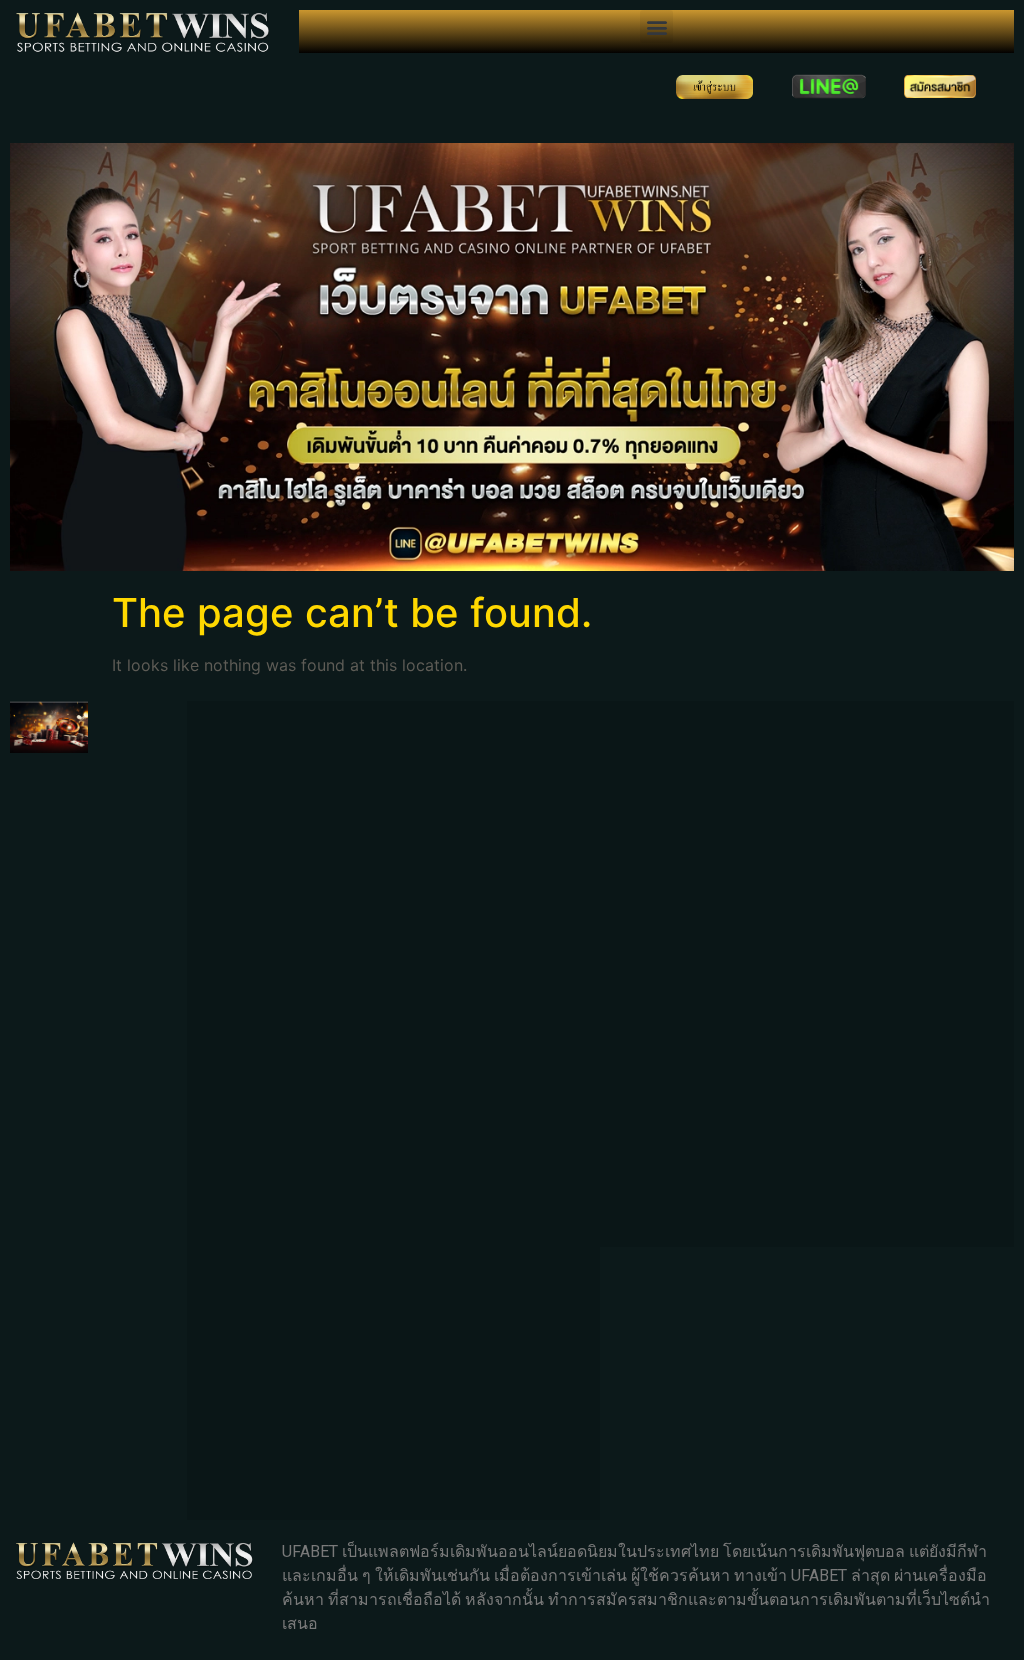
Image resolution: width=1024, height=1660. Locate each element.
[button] (656, 26)
